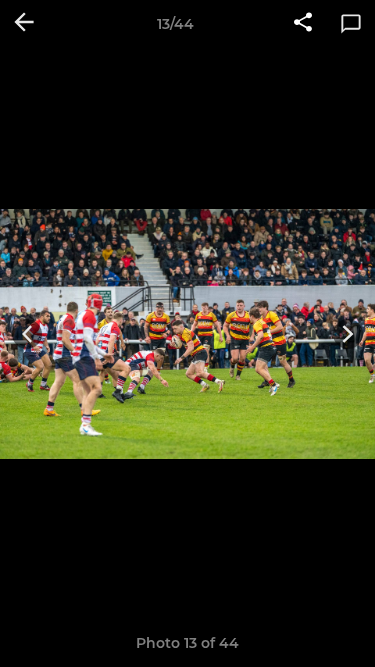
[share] (303, 24)
